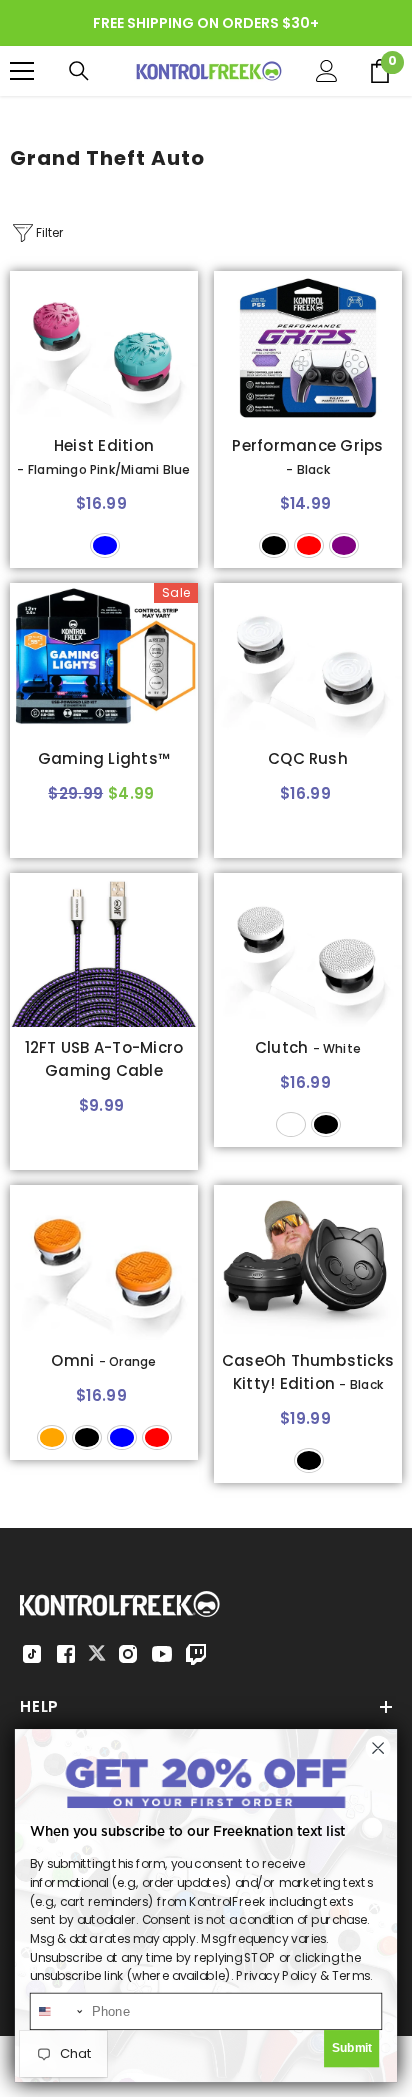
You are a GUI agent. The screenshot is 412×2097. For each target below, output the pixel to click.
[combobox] (58, 2011)
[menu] (22, 71)
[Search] (79, 71)
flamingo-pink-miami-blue (105, 545)
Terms (351, 1975)
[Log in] (327, 71)
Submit (352, 2048)
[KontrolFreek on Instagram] (128, 1654)
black (274, 545)
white (291, 1124)
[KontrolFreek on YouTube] (162, 1654)
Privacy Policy (276, 1975)
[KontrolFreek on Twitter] (97, 1652)
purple (344, 545)
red (309, 545)
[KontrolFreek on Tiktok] (32, 1654)
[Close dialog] (378, 1748)
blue (122, 1437)
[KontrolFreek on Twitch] (196, 1654)
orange (52, 1437)
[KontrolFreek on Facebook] (66, 1654)
